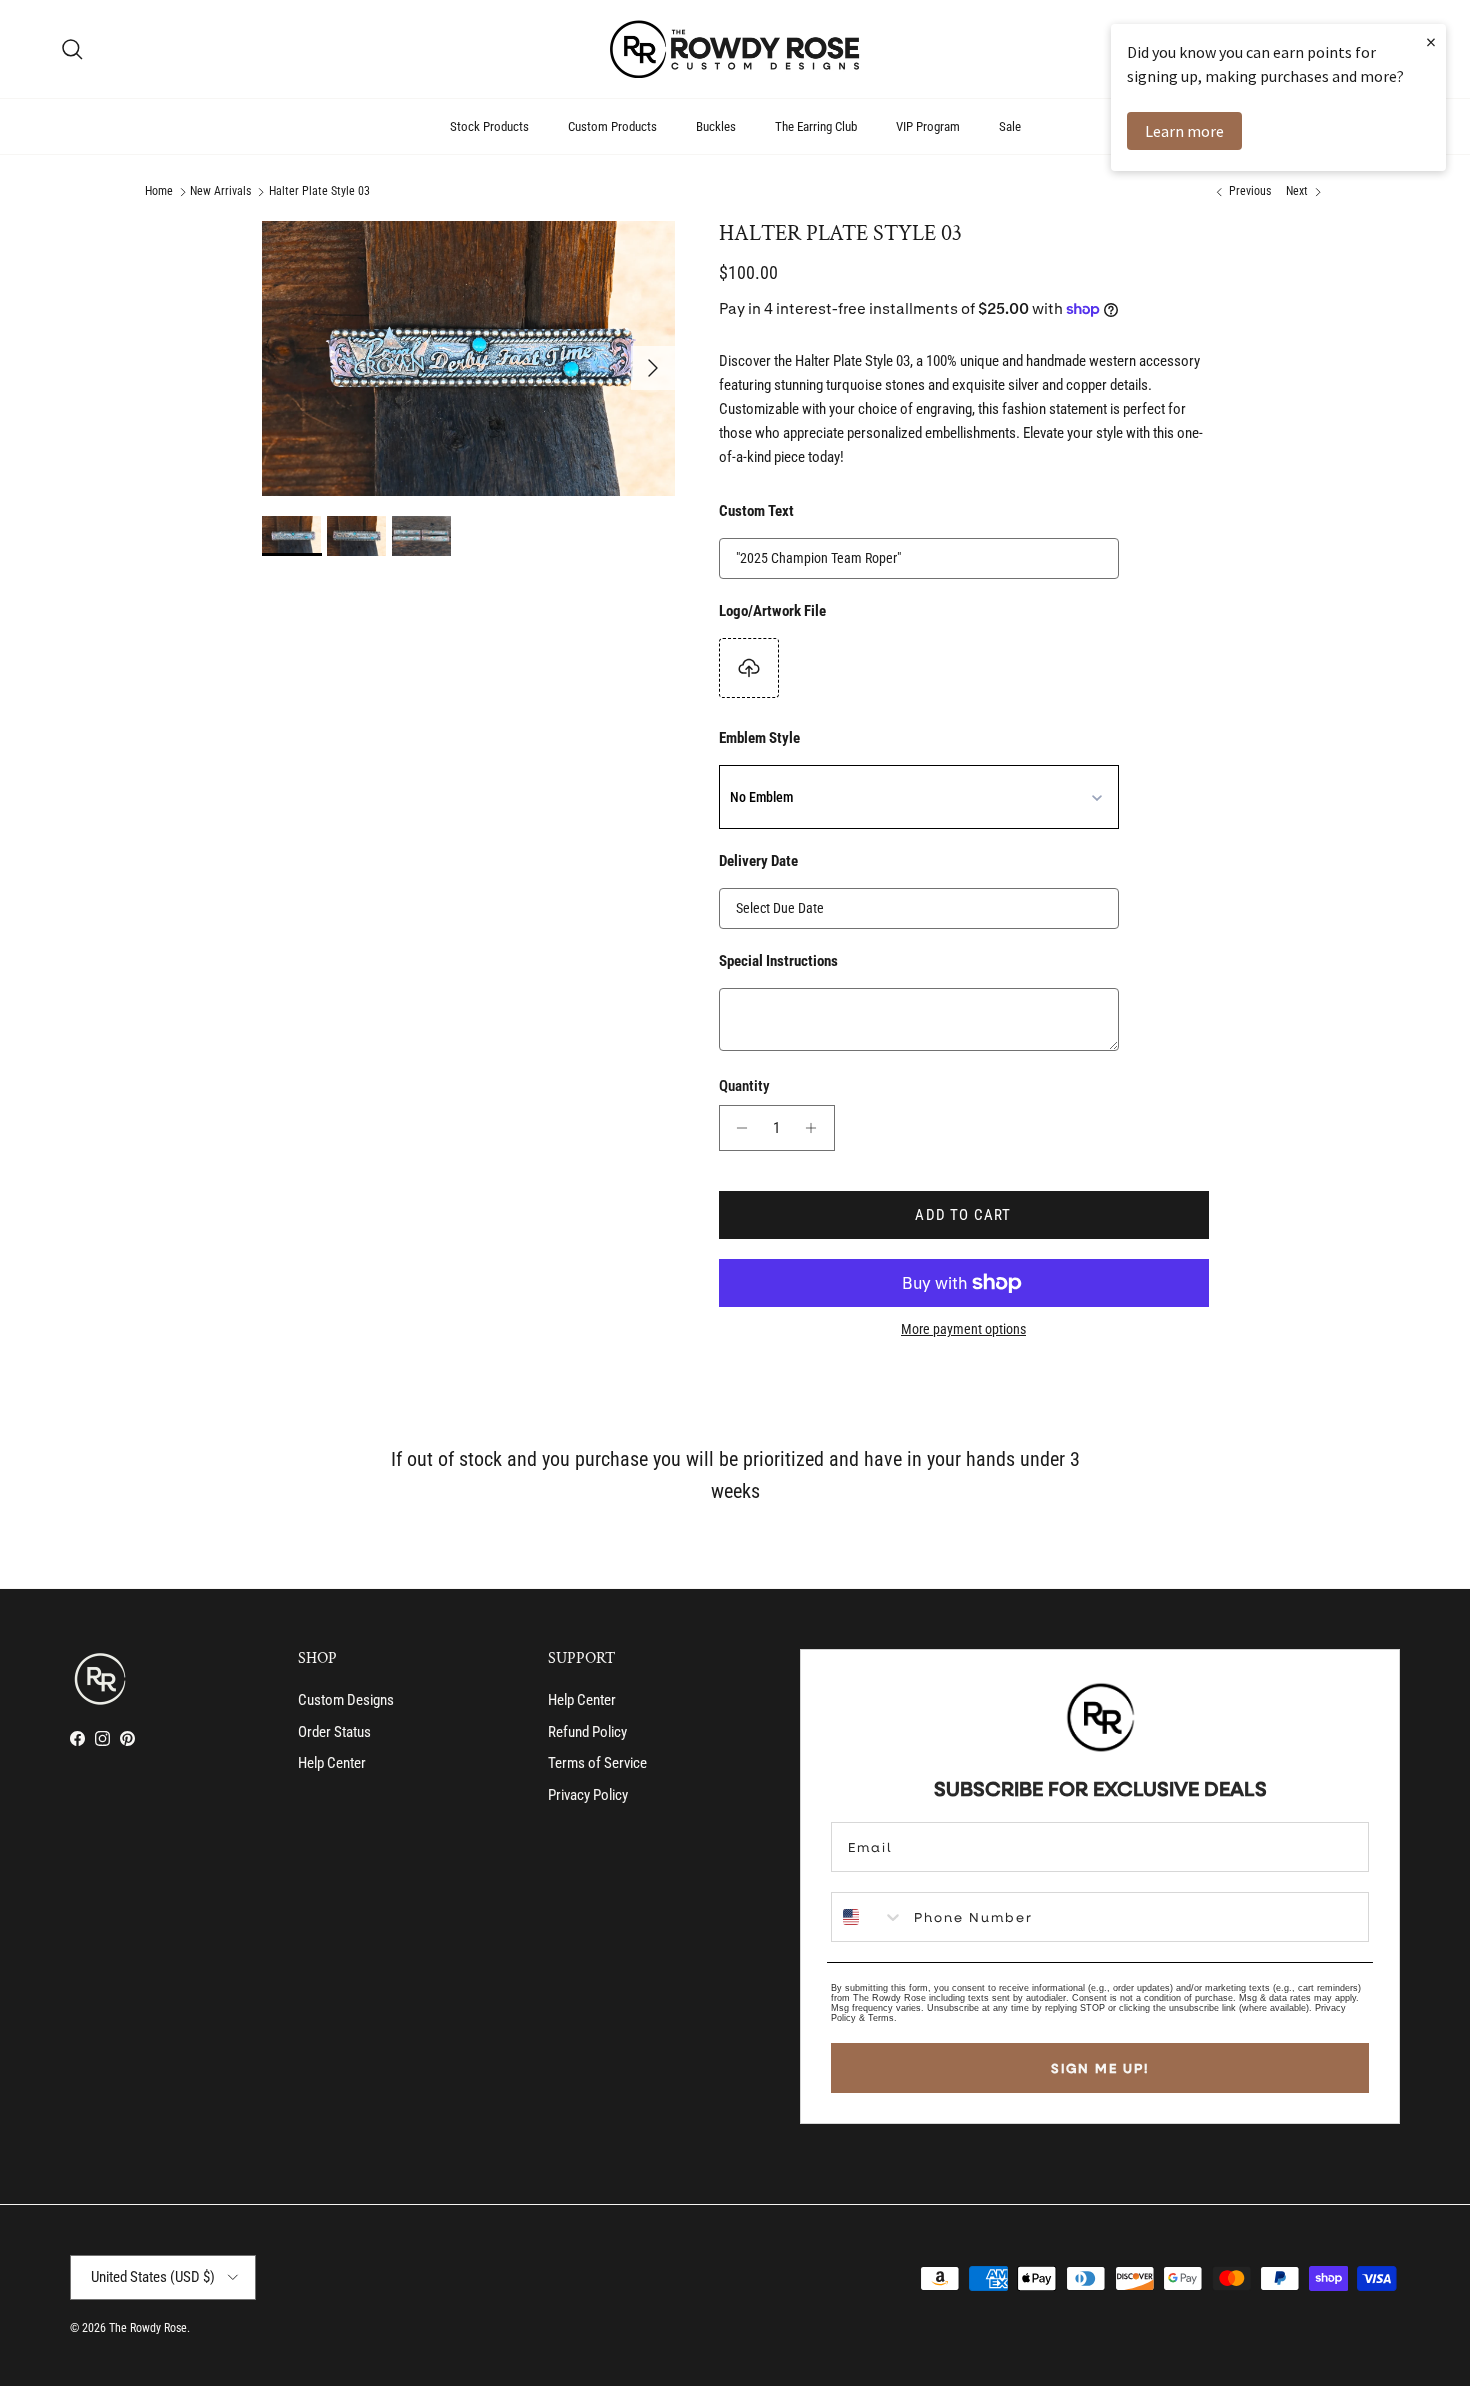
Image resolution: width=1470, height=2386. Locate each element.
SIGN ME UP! (1100, 2068)
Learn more (1184, 131)
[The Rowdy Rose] (735, 49)
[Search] (72, 49)
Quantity (744, 1086)
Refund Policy (587, 1732)
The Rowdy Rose (148, 2328)
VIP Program (928, 126)
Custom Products (612, 126)
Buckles (716, 126)
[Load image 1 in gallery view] (468, 358)
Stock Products (489, 126)
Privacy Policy (588, 1795)
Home (159, 192)
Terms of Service (597, 1763)
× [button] (1431, 41)
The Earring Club (816, 126)
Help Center (332, 1763)
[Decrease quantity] (737, 1128)
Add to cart (963, 1215)
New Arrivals (220, 192)
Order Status (334, 1732)
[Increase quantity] (816, 1128)
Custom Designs (346, 1700)
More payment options (963, 1329)
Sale (1010, 126)
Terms (881, 2018)
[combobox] (868, 1917)
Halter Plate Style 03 (319, 192)
